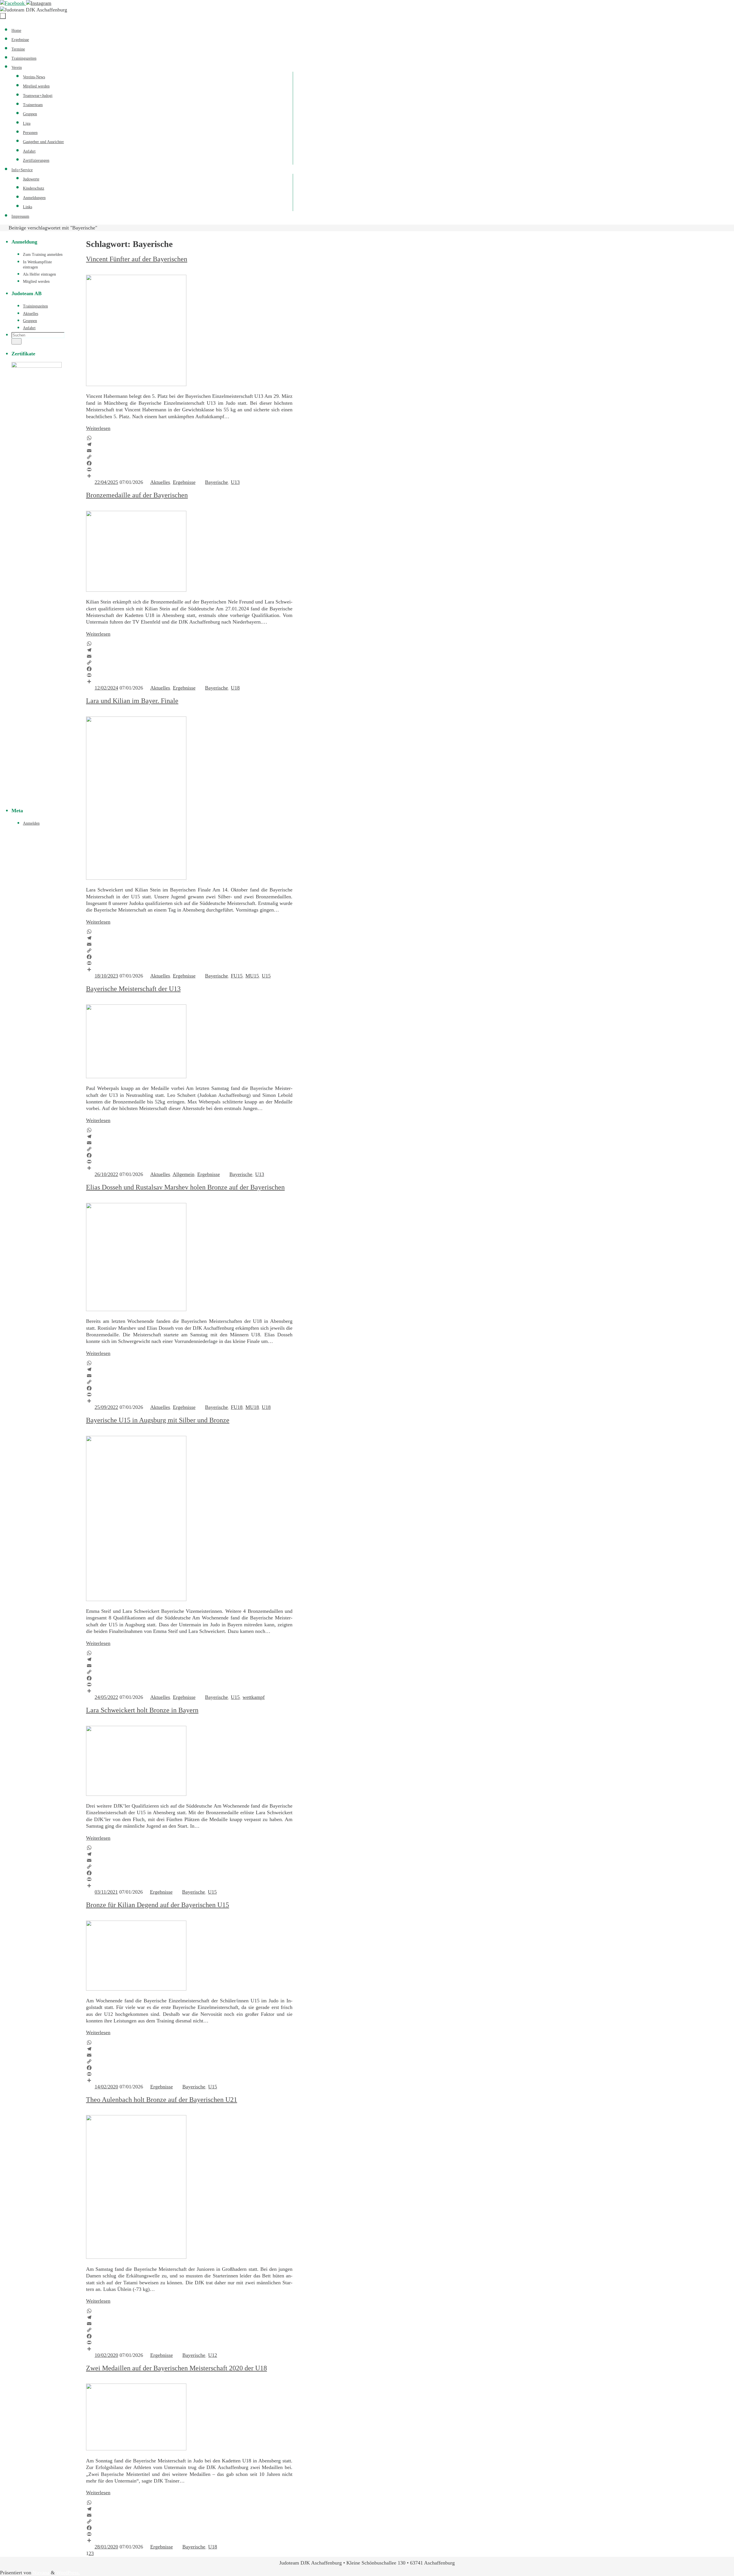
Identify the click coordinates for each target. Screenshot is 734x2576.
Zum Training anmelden (43, 255)
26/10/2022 (106, 1174)
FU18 (237, 1407)
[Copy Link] (189, 457)
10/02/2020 (106, 2355)
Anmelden (31, 823)
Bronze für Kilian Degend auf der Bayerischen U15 (158, 1905)
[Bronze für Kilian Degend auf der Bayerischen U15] (136, 1989)
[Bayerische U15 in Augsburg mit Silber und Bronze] (136, 1599)
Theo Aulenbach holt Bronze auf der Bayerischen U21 (162, 2100)
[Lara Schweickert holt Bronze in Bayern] (136, 1794)
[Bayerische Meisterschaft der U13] (136, 1076)
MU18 (252, 1407)
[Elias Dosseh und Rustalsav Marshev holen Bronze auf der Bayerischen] (136, 1309)
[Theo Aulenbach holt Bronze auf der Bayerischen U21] (136, 2257)
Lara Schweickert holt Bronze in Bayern (142, 1710)
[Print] (189, 470)
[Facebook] (13, 3)
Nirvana (41, 2573)
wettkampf (254, 1697)
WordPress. (68, 2573)
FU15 (237, 976)
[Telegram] (189, 444)
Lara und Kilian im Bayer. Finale (132, 701)
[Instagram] (39, 3)
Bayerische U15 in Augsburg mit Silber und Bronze (158, 1420)
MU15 (252, 976)
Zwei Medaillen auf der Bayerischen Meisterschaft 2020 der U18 (176, 2368)
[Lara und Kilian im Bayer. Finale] (136, 878)
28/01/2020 (106, 2547)
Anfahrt (29, 328)
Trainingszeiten (35, 306)
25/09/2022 (106, 1407)
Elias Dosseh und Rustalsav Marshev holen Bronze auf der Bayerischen (185, 1187)
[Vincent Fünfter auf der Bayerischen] (136, 384)
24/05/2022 (106, 1697)
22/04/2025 (106, 482)
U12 (213, 2355)
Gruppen (30, 321)
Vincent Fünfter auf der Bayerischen (137, 259)
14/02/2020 (106, 2087)
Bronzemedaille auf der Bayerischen (137, 495)
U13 (235, 482)
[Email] (189, 451)
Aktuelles (160, 482)
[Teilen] (189, 476)
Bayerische (216, 482)
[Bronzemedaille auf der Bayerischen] (136, 590)
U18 (235, 688)
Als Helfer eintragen (39, 274)
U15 (266, 976)
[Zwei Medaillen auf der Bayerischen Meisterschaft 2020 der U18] (136, 2449)
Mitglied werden (36, 282)
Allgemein (183, 1174)
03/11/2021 (106, 1892)
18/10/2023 (106, 976)
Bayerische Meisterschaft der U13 (133, 989)
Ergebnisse (184, 482)
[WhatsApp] (189, 438)
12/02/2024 (106, 688)
